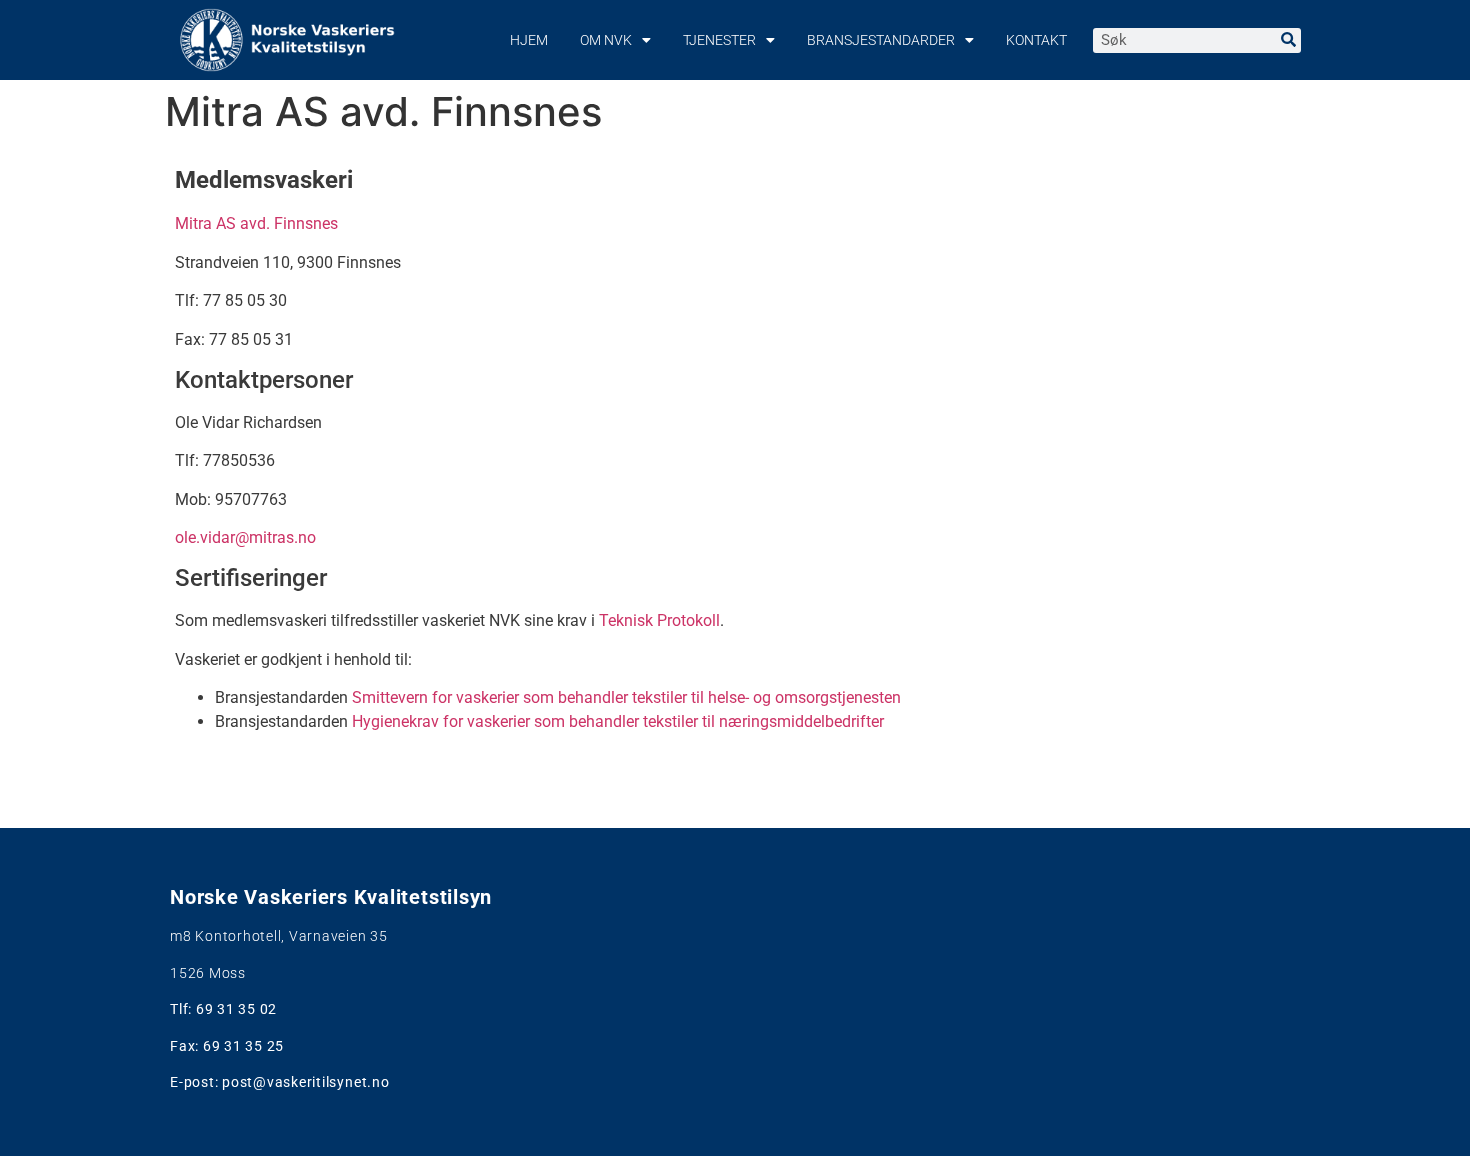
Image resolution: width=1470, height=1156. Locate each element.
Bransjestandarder (881, 40)
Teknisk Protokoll (659, 620)
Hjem (529, 40)
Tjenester (719, 40)
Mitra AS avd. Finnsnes (258, 223)
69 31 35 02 (236, 1009)
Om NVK (606, 40)
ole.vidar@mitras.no (245, 537)
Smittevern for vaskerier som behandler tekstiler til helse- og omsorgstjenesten (626, 697)
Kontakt (1036, 40)
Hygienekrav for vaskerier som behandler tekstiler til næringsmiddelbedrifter (618, 721)
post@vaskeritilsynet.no (305, 1082)
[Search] (1288, 40)
